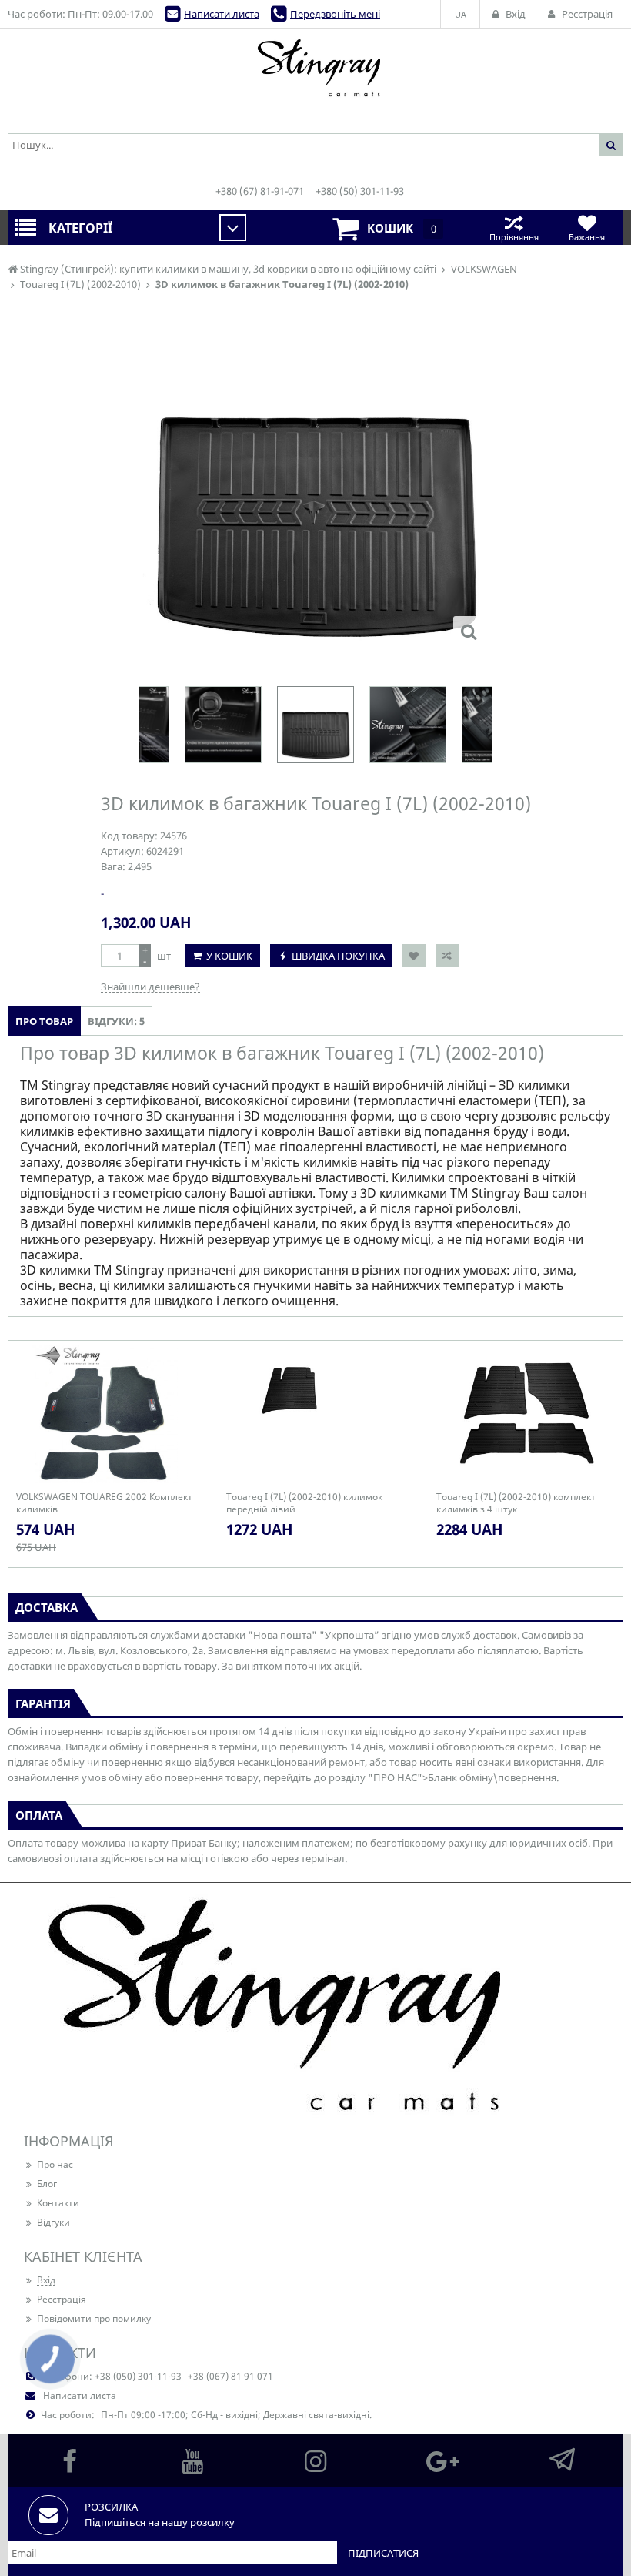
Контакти (58, 2203)
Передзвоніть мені (335, 14)
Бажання (587, 237)
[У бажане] (414, 956)
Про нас (55, 2164)
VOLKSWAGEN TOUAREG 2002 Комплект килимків (104, 1503)
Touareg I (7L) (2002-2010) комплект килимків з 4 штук (516, 1503)
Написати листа (222, 14)
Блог (47, 2184)
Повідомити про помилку (94, 2318)
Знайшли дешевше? (150, 987)
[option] (315, 477)
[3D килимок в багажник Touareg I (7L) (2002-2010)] (469, 631)
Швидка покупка (338, 956)
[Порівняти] (447, 956)
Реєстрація (62, 2299)
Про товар (44, 1021)
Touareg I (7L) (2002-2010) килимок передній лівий (304, 1503)
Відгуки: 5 (116, 1021)
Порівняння (514, 237)
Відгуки (53, 2222)
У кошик (229, 956)
